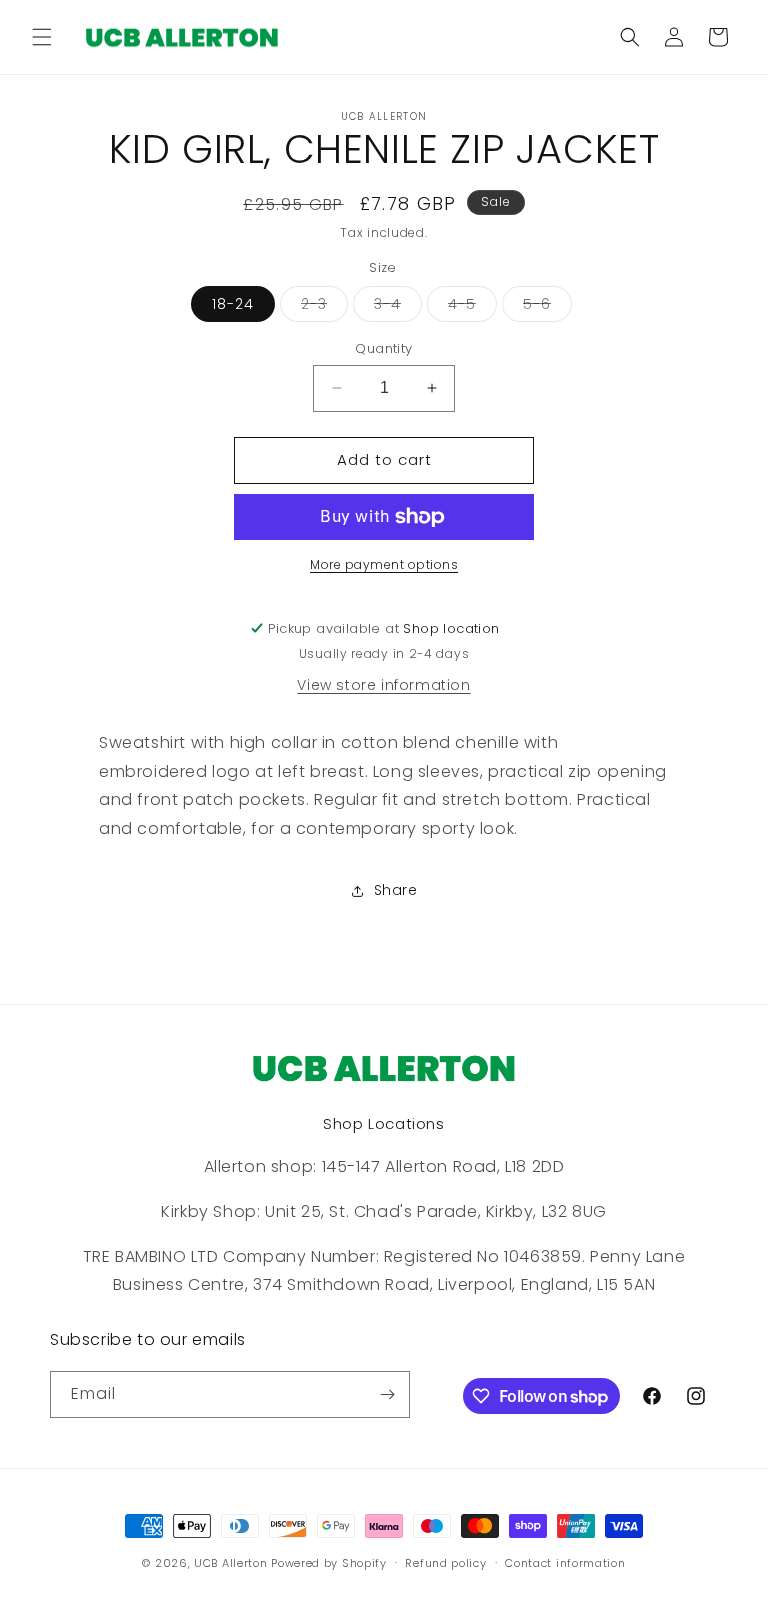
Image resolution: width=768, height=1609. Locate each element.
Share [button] (396, 890)
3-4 (398, 307)
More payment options (384, 564)
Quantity (383, 348)
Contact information (565, 1563)
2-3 (324, 307)
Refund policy (445, 1563)
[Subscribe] (387, 1394)
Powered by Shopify (329, 1563)
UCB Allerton (230, 1563)
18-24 (233, 304)
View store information (383, 685)
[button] (42, 37)
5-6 (547, 307)
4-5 (472, 307)
